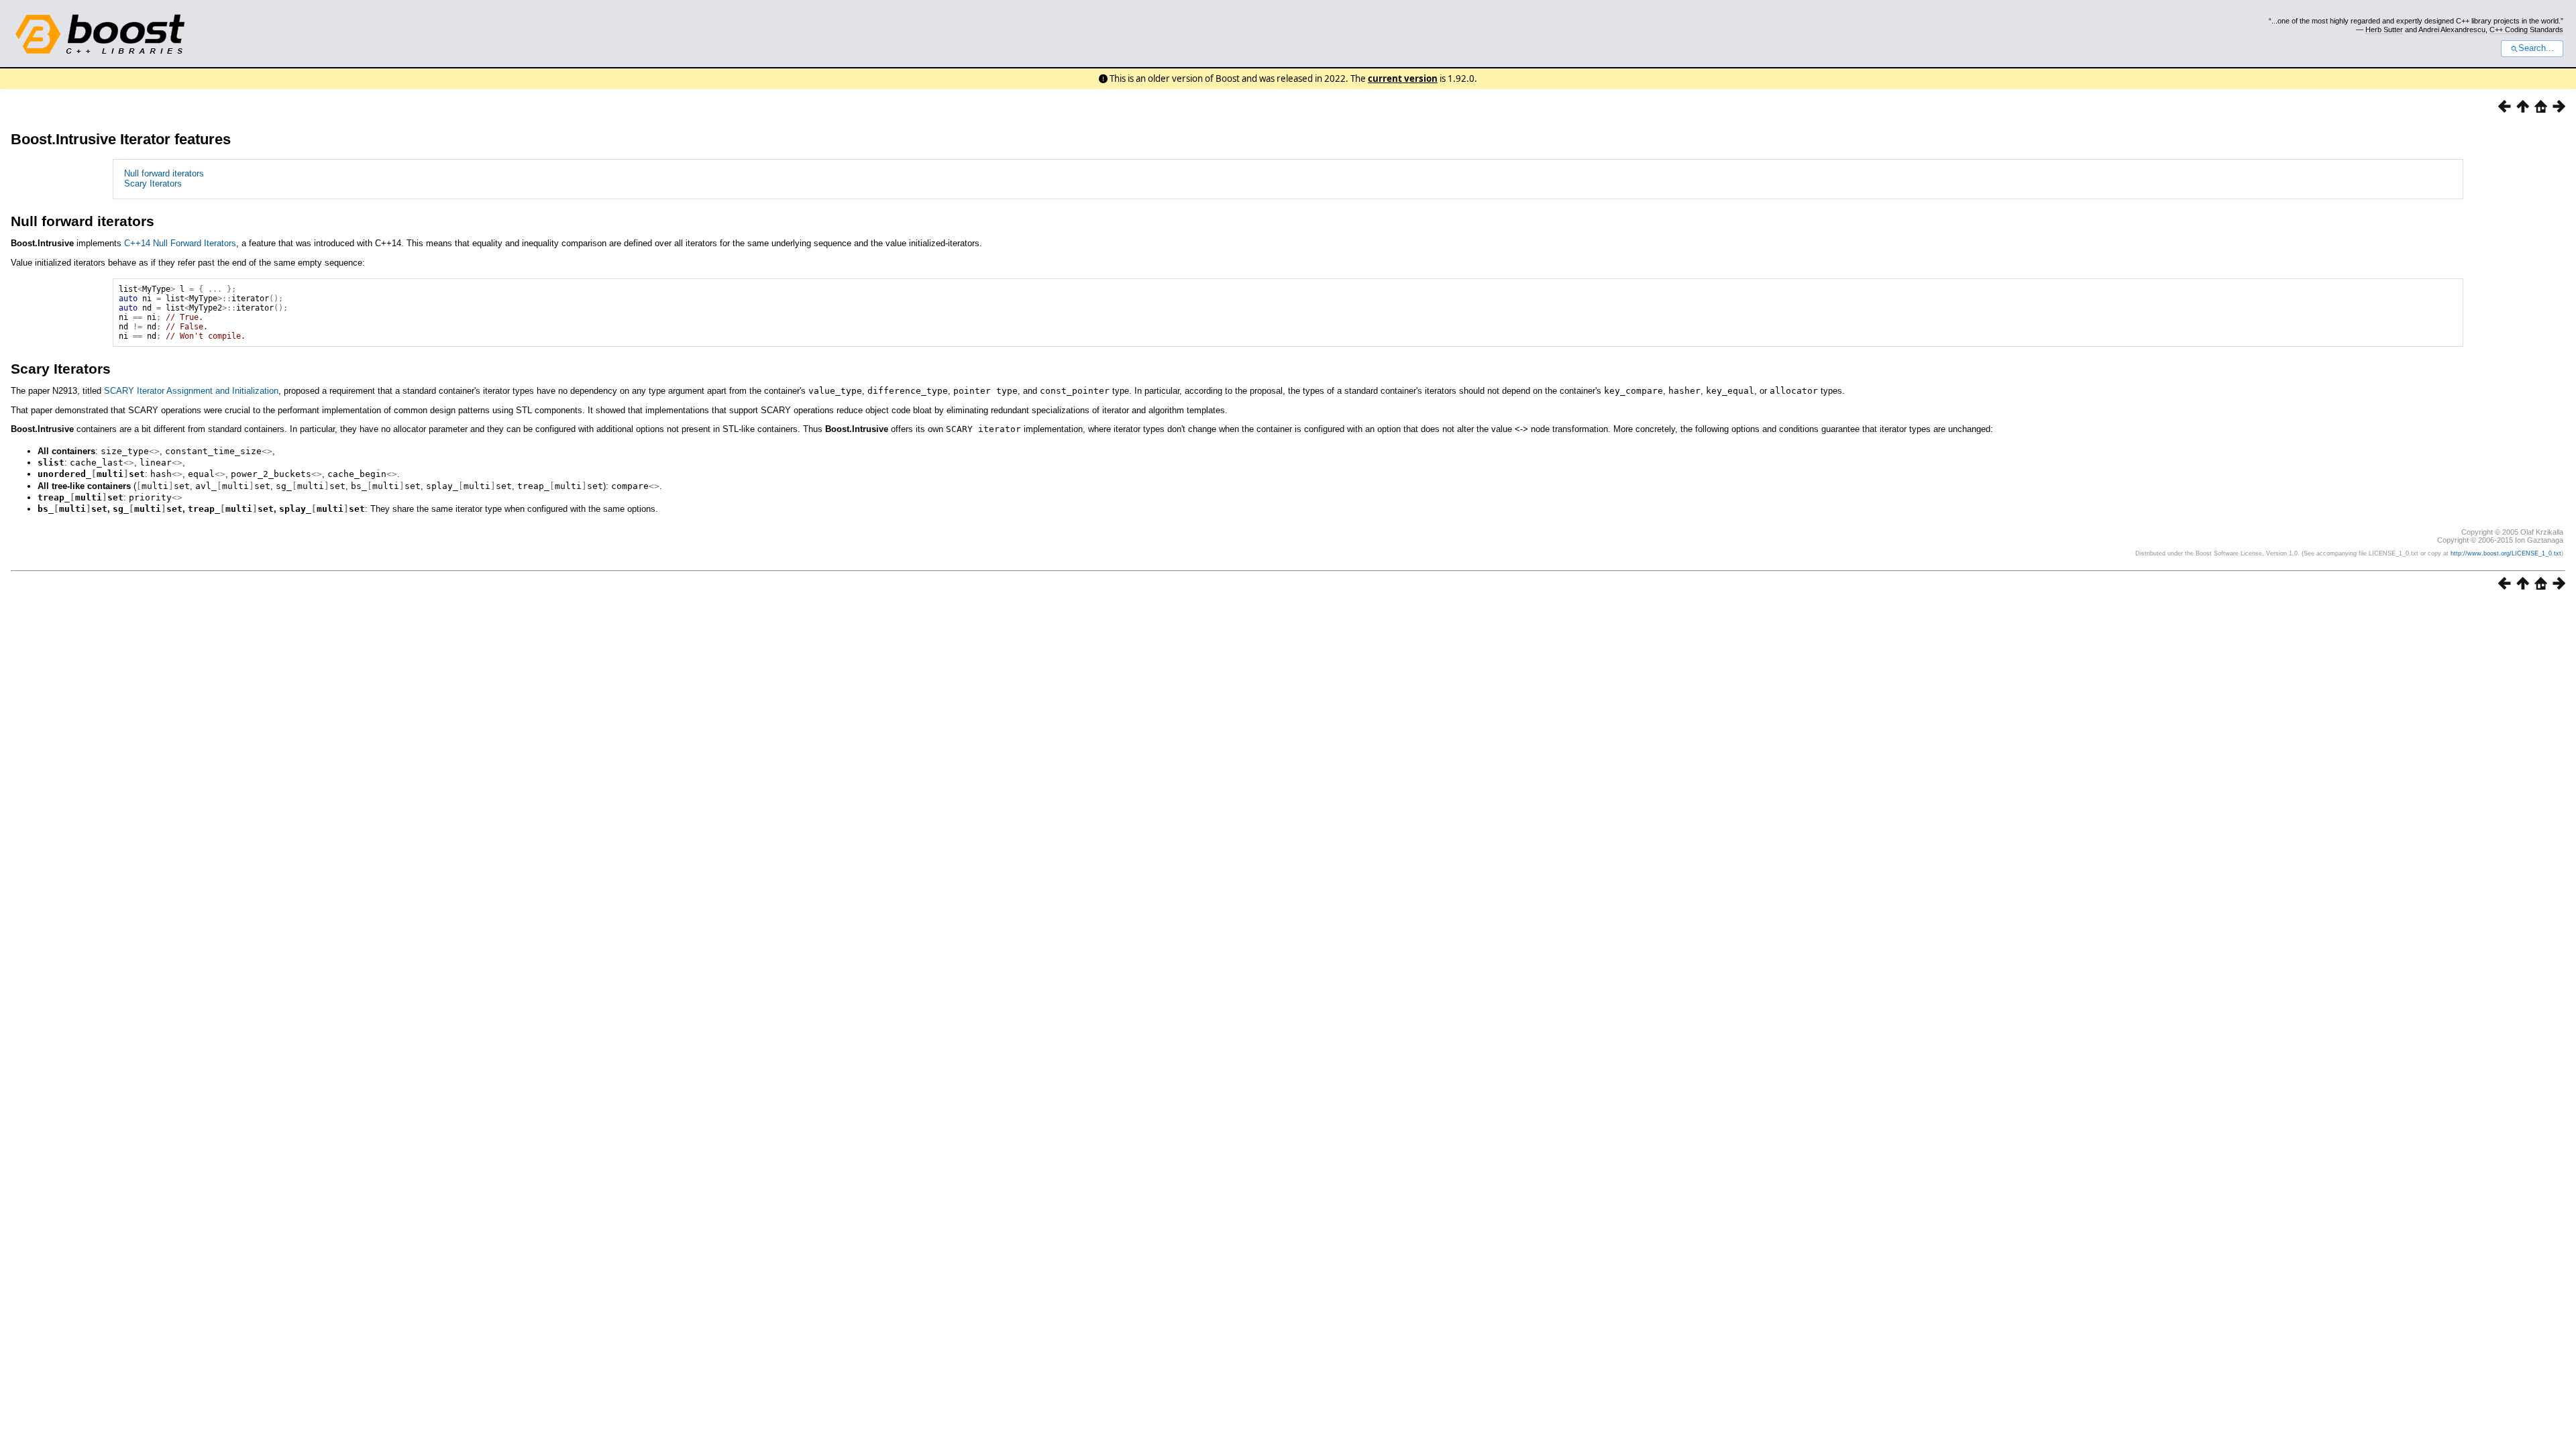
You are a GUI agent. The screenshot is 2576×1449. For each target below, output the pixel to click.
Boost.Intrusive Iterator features (121, 139)
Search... (2536, 48)
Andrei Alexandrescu (2452, 30)
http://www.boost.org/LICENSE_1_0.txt (2506, 553)
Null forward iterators (164, 173)
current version (1403, 78)
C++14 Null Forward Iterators (180, 243)
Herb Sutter (2384, 30)
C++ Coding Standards (2526, 30)
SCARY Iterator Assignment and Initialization (191, 391)
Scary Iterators (153, 183)
